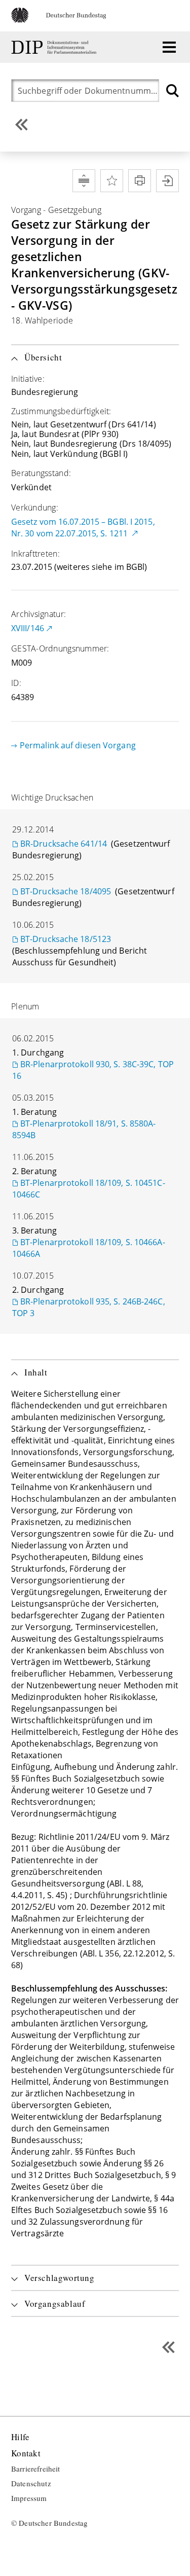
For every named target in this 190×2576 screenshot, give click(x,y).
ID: (16, 683)
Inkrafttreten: (35, 554)
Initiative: (28, 379)
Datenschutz (31, 2484)
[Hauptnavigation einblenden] (169, 47)
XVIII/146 (28, 628)
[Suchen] (173, 90)
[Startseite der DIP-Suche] (55, 47)
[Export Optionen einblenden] (167, 181)
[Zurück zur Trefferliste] (22, 124)
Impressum (29, 2498)
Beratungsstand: (41, 473)
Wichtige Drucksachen (52, 797)
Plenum (25, 1006)
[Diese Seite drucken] (140, 181)
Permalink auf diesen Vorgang (78, 745)
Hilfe (20, 2437)
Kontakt (26, 2454)
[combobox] (88, 90)
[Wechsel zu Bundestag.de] (63, 20)
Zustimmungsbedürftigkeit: (61, 411)
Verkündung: (35, 507)
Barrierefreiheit (36, 2469)
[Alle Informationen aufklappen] (84, 181)
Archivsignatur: (39, 614)
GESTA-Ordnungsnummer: (60, 648)
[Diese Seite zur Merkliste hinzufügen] (112, 181)
